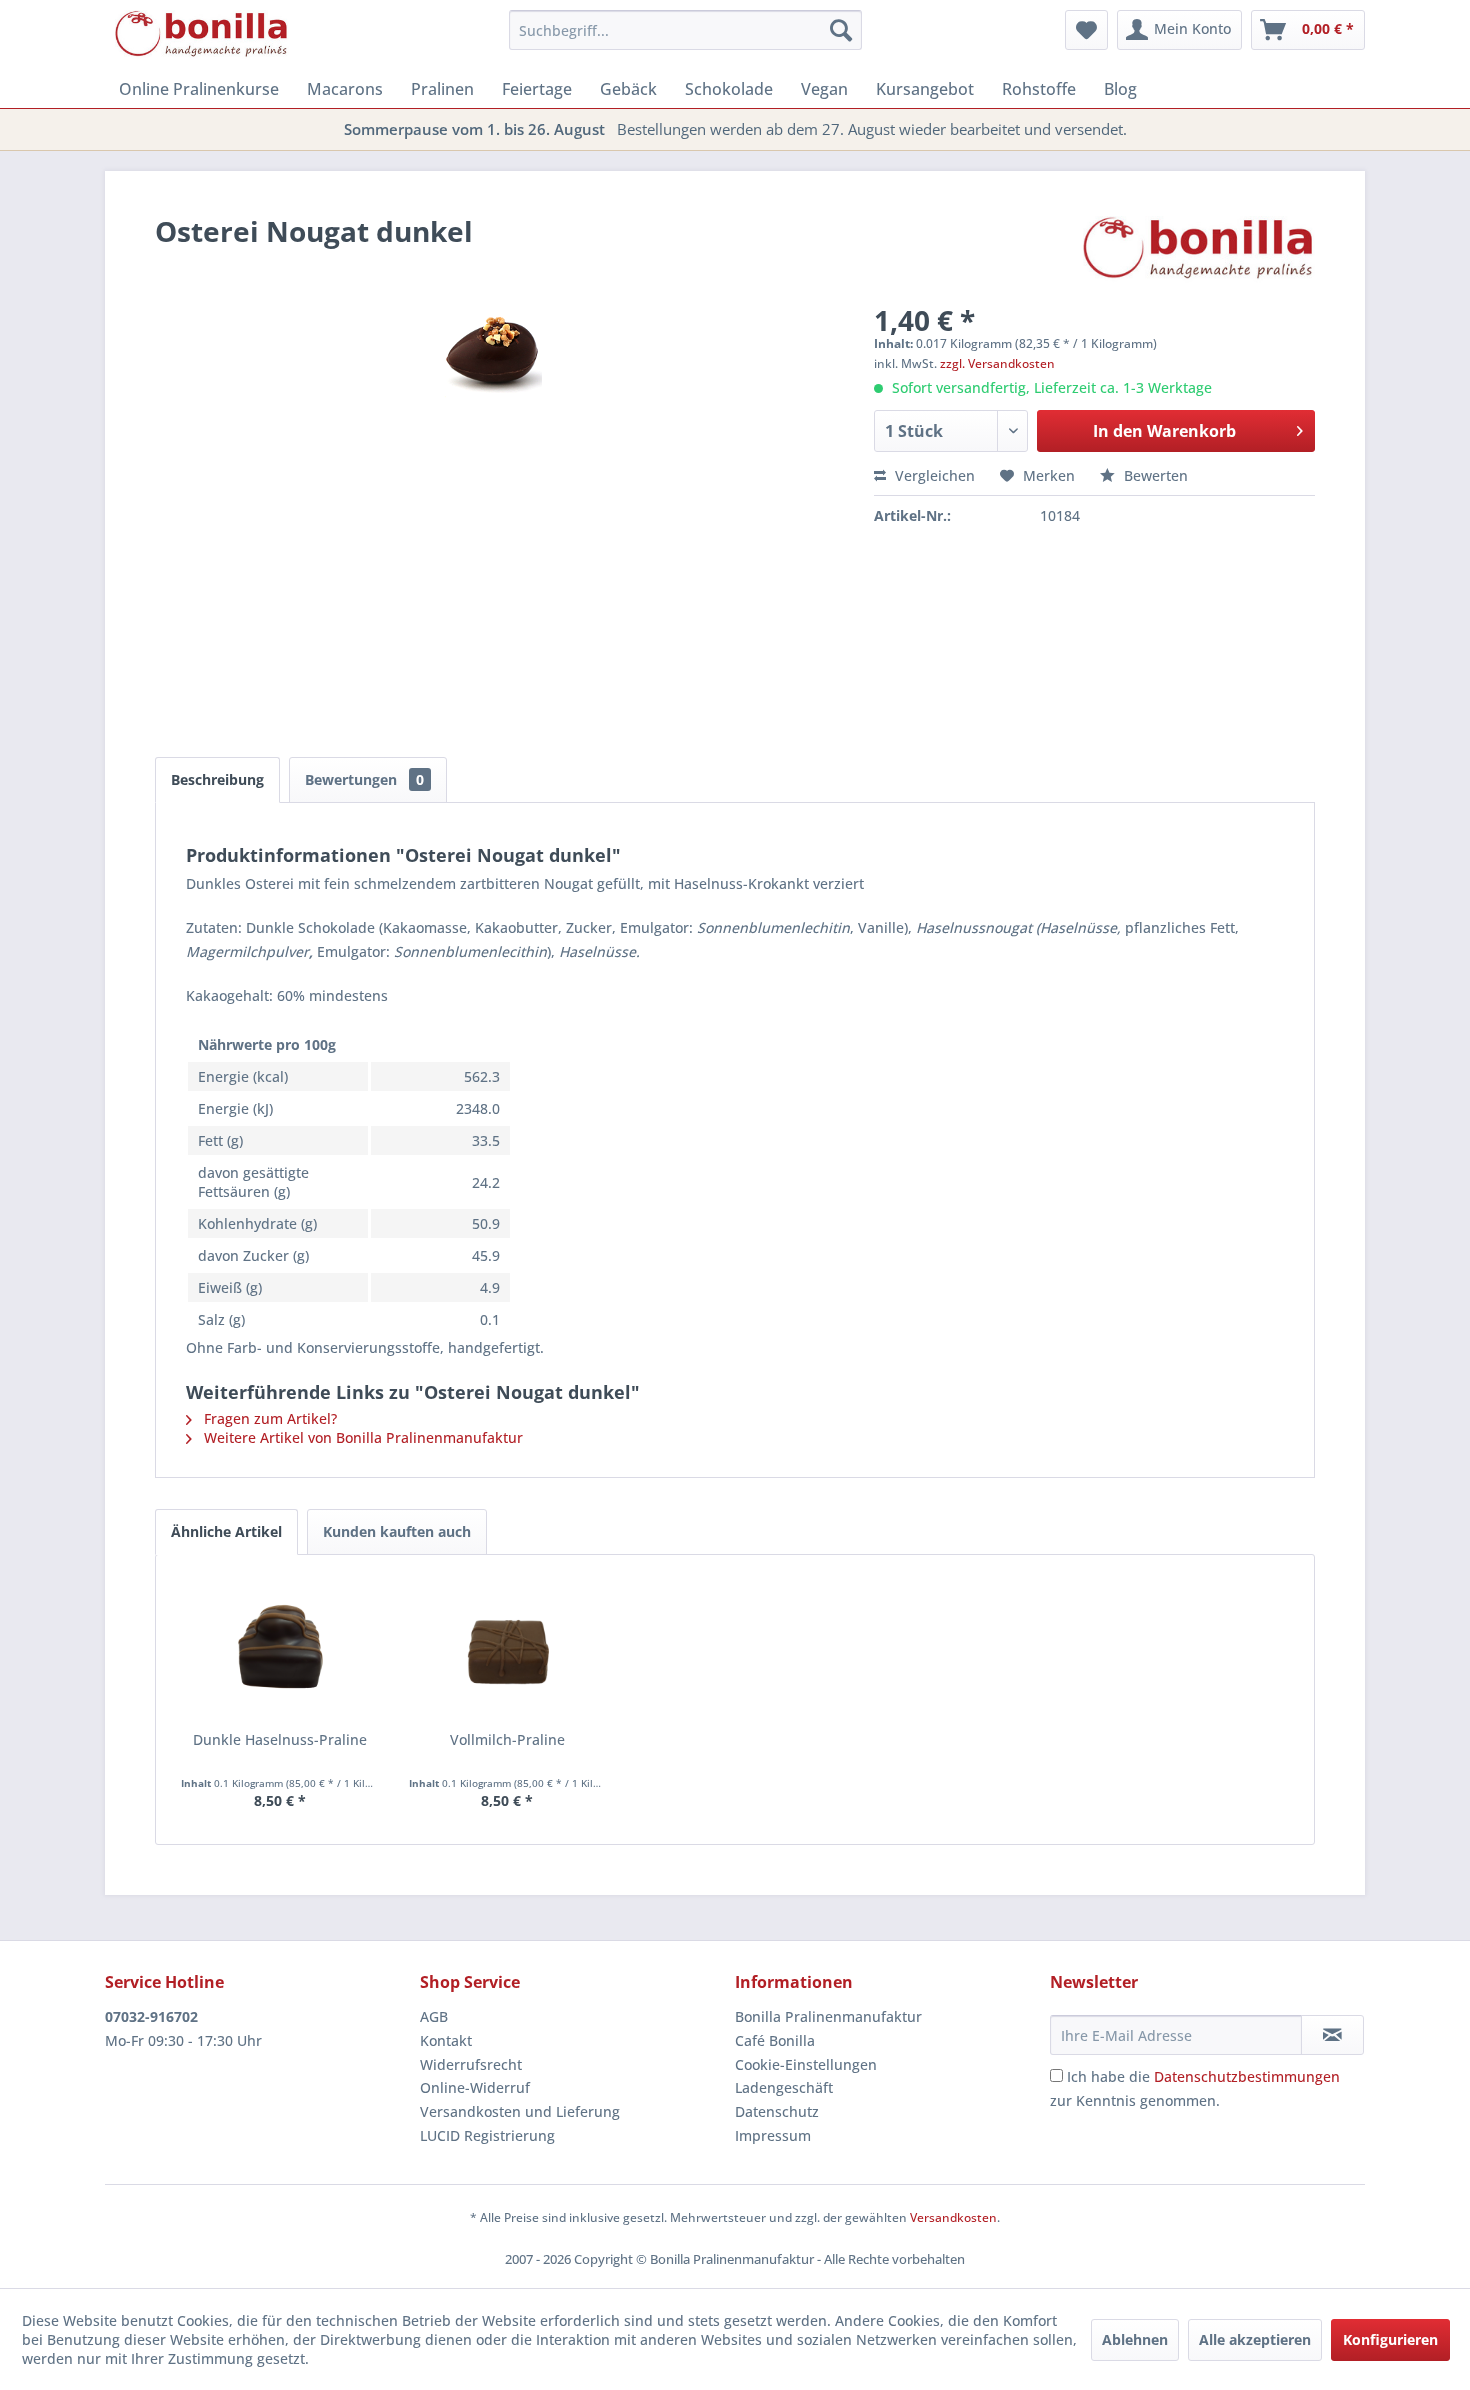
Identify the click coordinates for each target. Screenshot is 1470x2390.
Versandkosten (953, 2217)
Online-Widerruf (475, 2087)
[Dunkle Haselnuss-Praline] (280, 1650)
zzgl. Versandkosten (997, 363)
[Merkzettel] (1086, 30)
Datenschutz (777, 2111)
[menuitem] (685, 30)
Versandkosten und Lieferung (520, 2111)
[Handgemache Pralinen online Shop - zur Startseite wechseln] (202, 35)
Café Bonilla (775, 2040)
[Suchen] (841, 30)
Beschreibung (217, 779)
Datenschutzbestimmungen (1247, 2076)
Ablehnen (1135, 2339)
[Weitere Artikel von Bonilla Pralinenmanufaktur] (1199, 251)
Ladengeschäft (784, 2087)
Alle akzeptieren (1255, 2339)
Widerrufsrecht (471, 2064)
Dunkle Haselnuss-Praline (280, 1739)
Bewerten (1154, 475)
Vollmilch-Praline (507, 1739)
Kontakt (446, 2040)
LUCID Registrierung (487, 2135)
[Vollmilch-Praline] (508, 1650)
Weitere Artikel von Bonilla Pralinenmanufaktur (361, 1437)
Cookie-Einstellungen (806, 2064)
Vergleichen (933, 475)
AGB (434, 2016)
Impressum (773, 2135)
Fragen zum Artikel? (268, 1418)
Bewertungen (364, 779)
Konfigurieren (1390, 2339)
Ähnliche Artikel (226, 1531)
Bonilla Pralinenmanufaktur (828, 2016)
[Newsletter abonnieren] (1332, 2035)
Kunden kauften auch (397, 1531)
